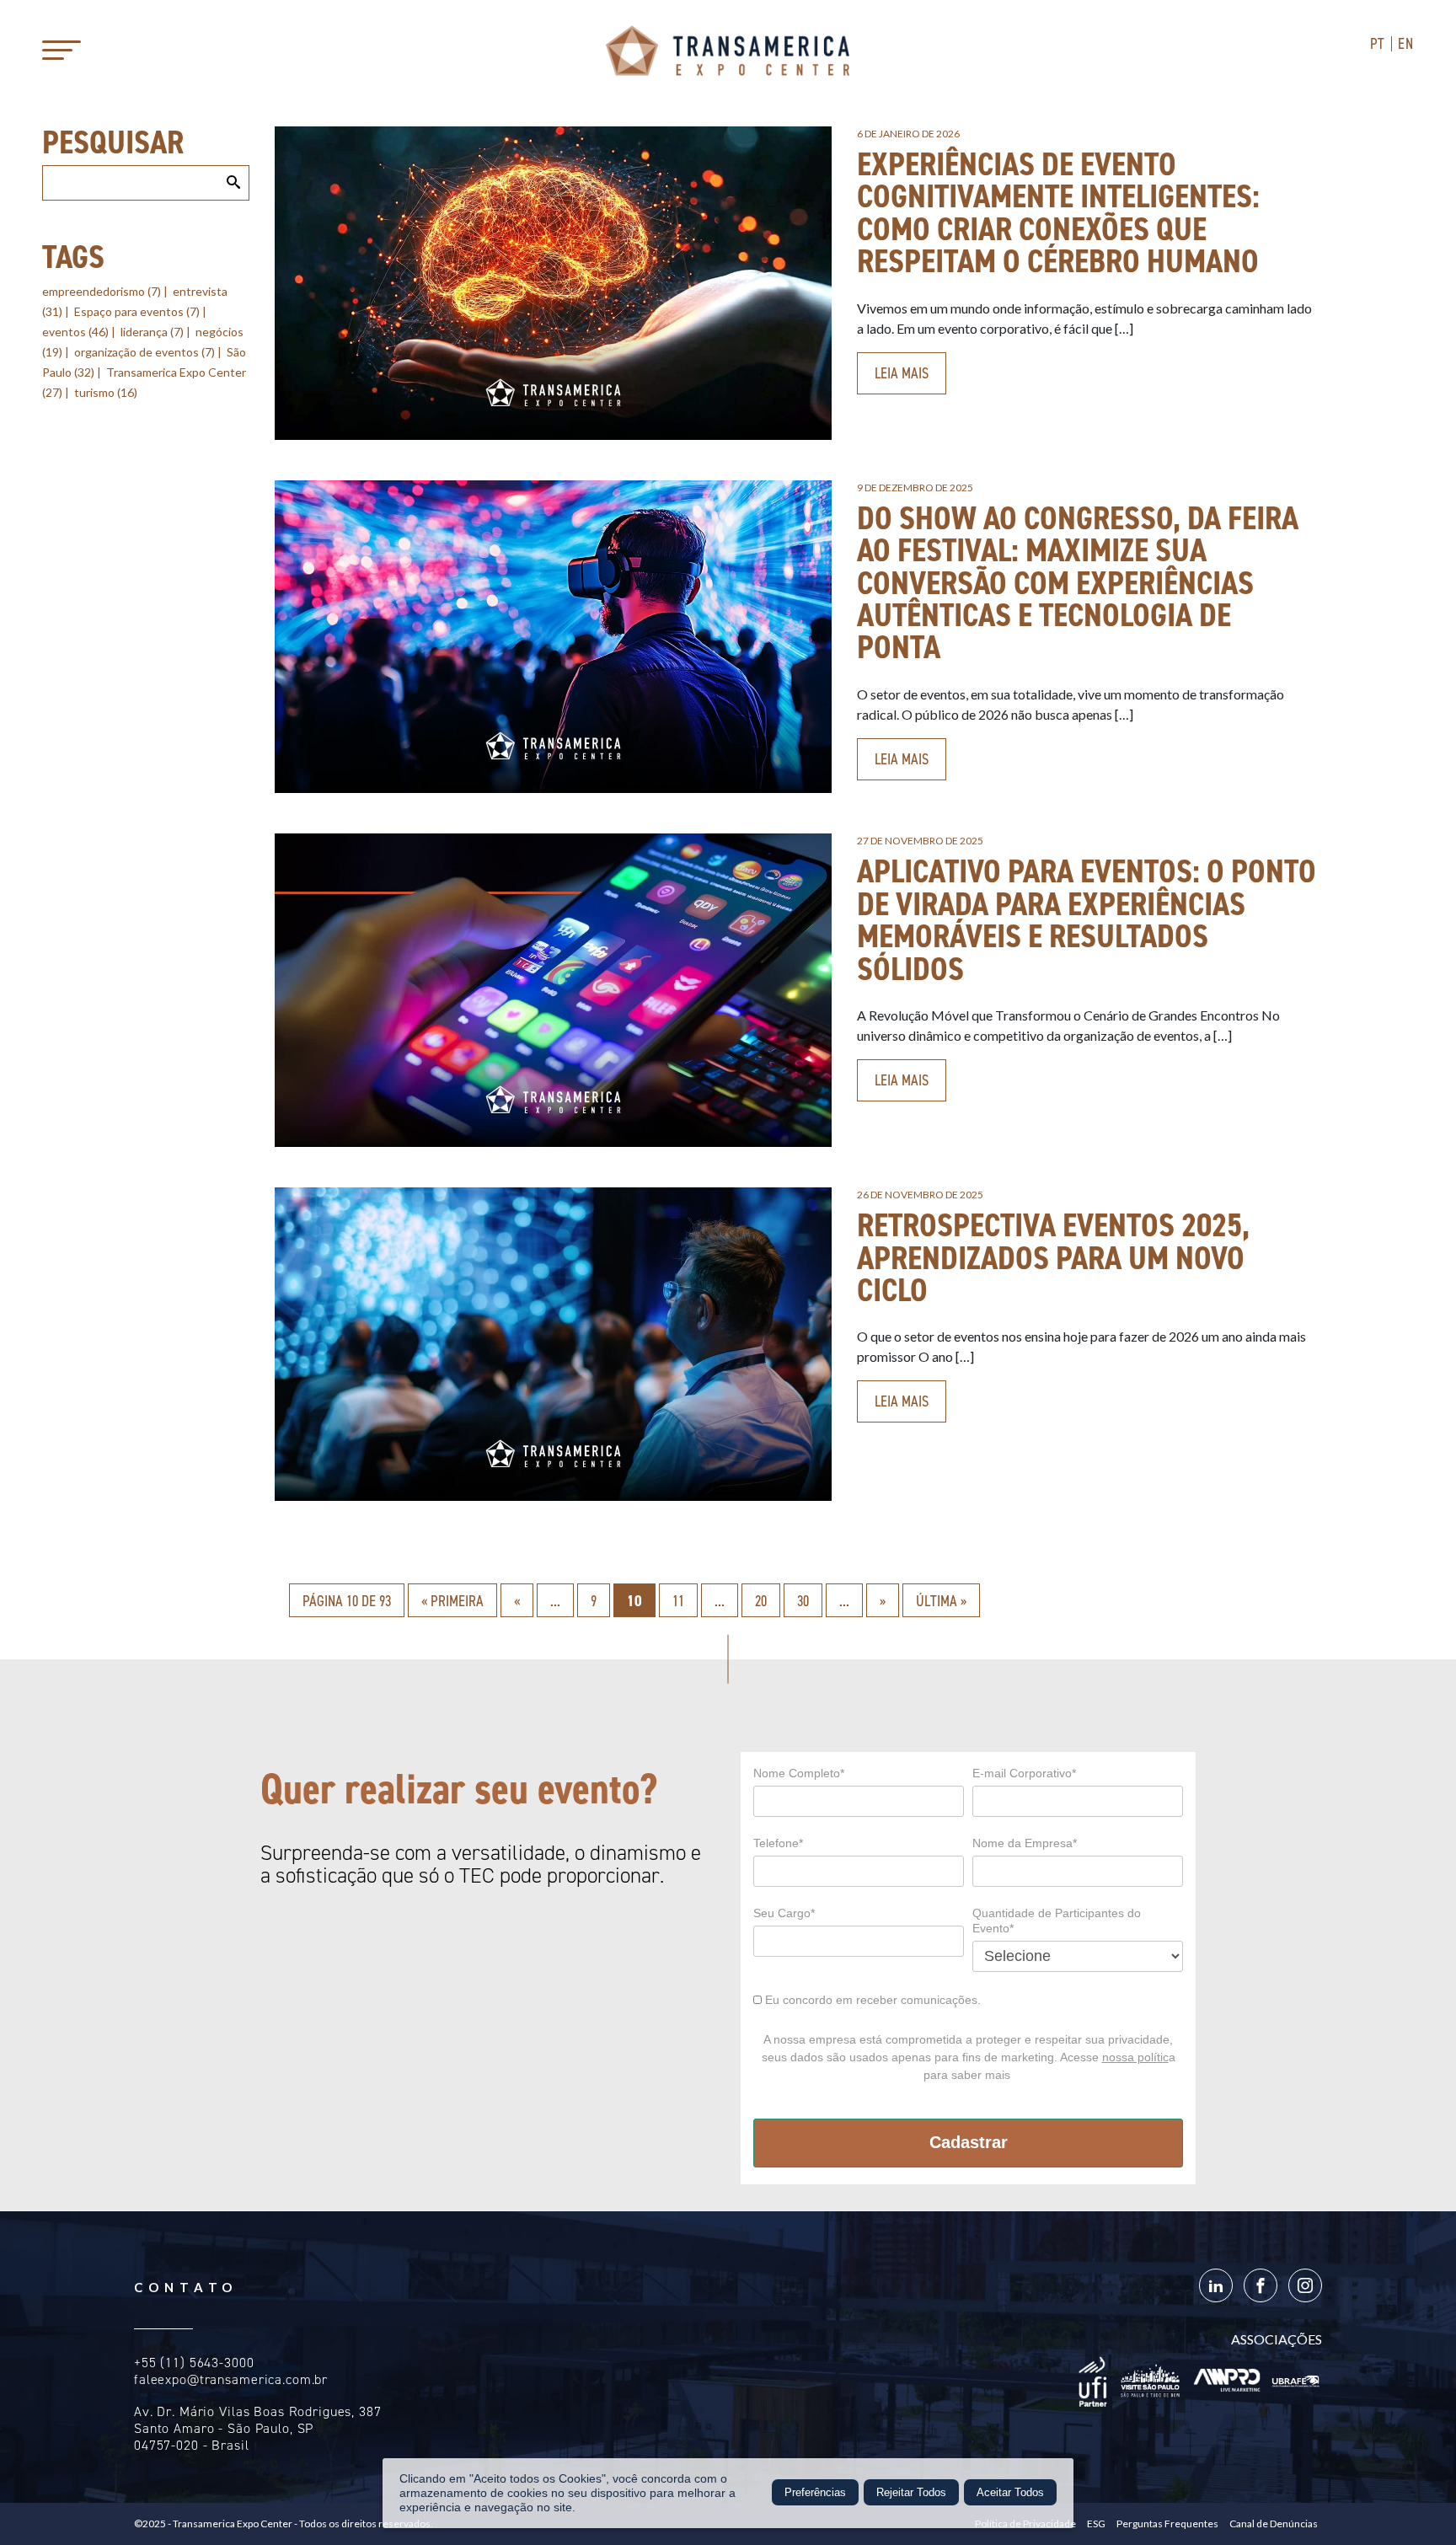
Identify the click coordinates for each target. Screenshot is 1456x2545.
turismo (106, 392)
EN (1406, 44)
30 (803, 1601)
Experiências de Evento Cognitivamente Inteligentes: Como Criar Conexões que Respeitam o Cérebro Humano (1058, 212)
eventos (75, 332)
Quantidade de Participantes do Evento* (1057, 1921)
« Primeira (452, 1601)
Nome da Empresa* (1025, 1843)
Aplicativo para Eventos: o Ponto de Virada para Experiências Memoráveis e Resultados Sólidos (1087, 919)
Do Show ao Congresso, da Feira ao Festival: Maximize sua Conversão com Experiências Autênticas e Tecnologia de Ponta (1078, 583)
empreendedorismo (102, 291)
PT (1378, 44)
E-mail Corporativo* (1024, 1773)
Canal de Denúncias (1274, 2524)
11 (678, 1601)
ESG (1096, 2524)
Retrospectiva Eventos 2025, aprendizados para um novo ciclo (1053, 1257)
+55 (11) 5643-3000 (194, 2363)
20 (761, 1601)
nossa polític (1135, 2057)
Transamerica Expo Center (728, 51)
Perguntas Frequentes (1167, 2524)
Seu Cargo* (784, 1913)
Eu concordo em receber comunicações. (871, 2000)
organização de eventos (145, 352)
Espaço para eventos (137, 311)
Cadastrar (969, 2142)
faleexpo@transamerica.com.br (231, 2379)
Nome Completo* (799, 1773)
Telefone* (778, 1843)
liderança (152, 332)
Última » (941, 1601)
